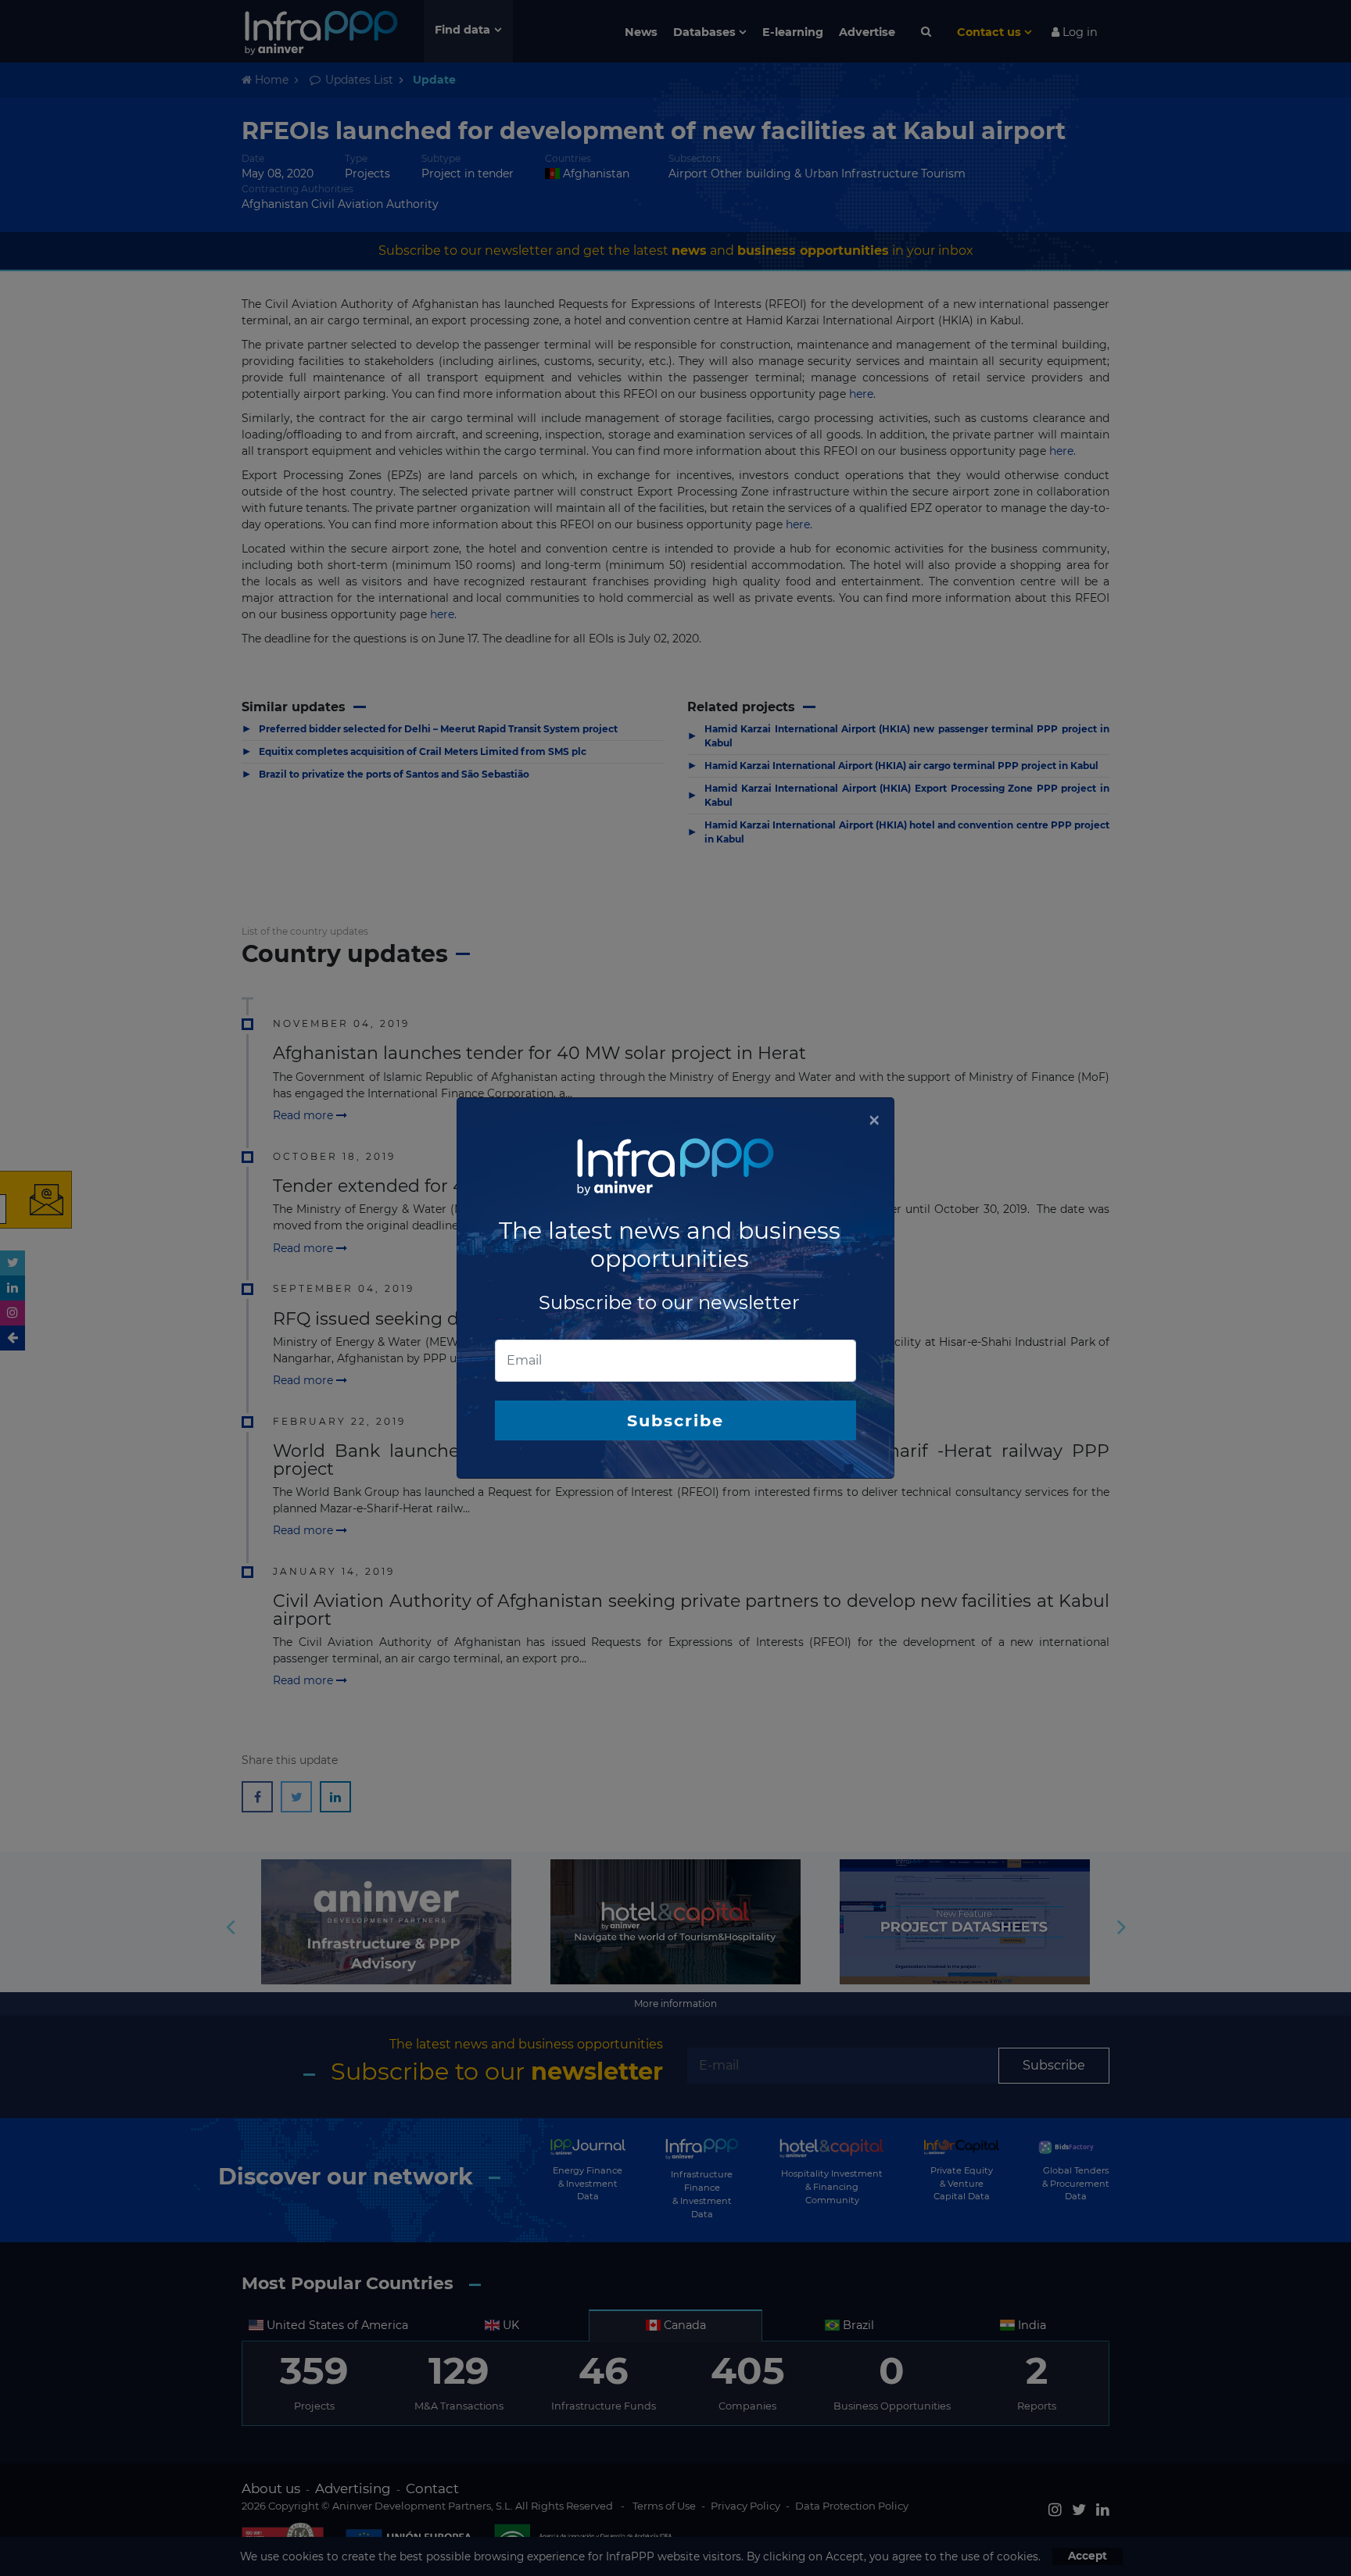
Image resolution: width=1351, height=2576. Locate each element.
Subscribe (675, 1420)
